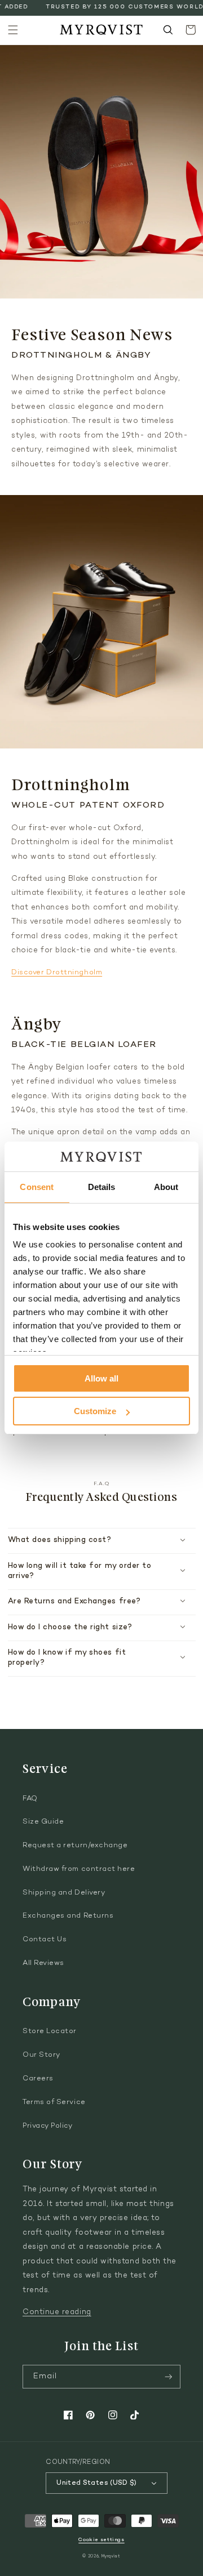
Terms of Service (54, 2102)
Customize (95, 1411)
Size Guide (43, 1822)
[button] (13, 30)
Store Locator (50, 2031)
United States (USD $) (97, 2483)
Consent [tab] (37, 1187)
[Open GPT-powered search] (168, 30)
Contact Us (45, 1940)
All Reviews (43, 1963)
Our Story (41, 2055)
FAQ (30, 1799)
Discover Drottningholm (57, 973)
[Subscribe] (169, 2377)
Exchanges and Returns (68, 1916)
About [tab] (166, 1187)
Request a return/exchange (75, 1846)
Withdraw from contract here (79, 1869)
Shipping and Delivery (64, 1893)
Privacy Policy (48, 2126)
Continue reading (57, 2312)
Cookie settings (101, 2540)
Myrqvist (111, 2557)
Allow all (101, 1378)
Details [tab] (102, 1187)
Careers (38, 2079)
